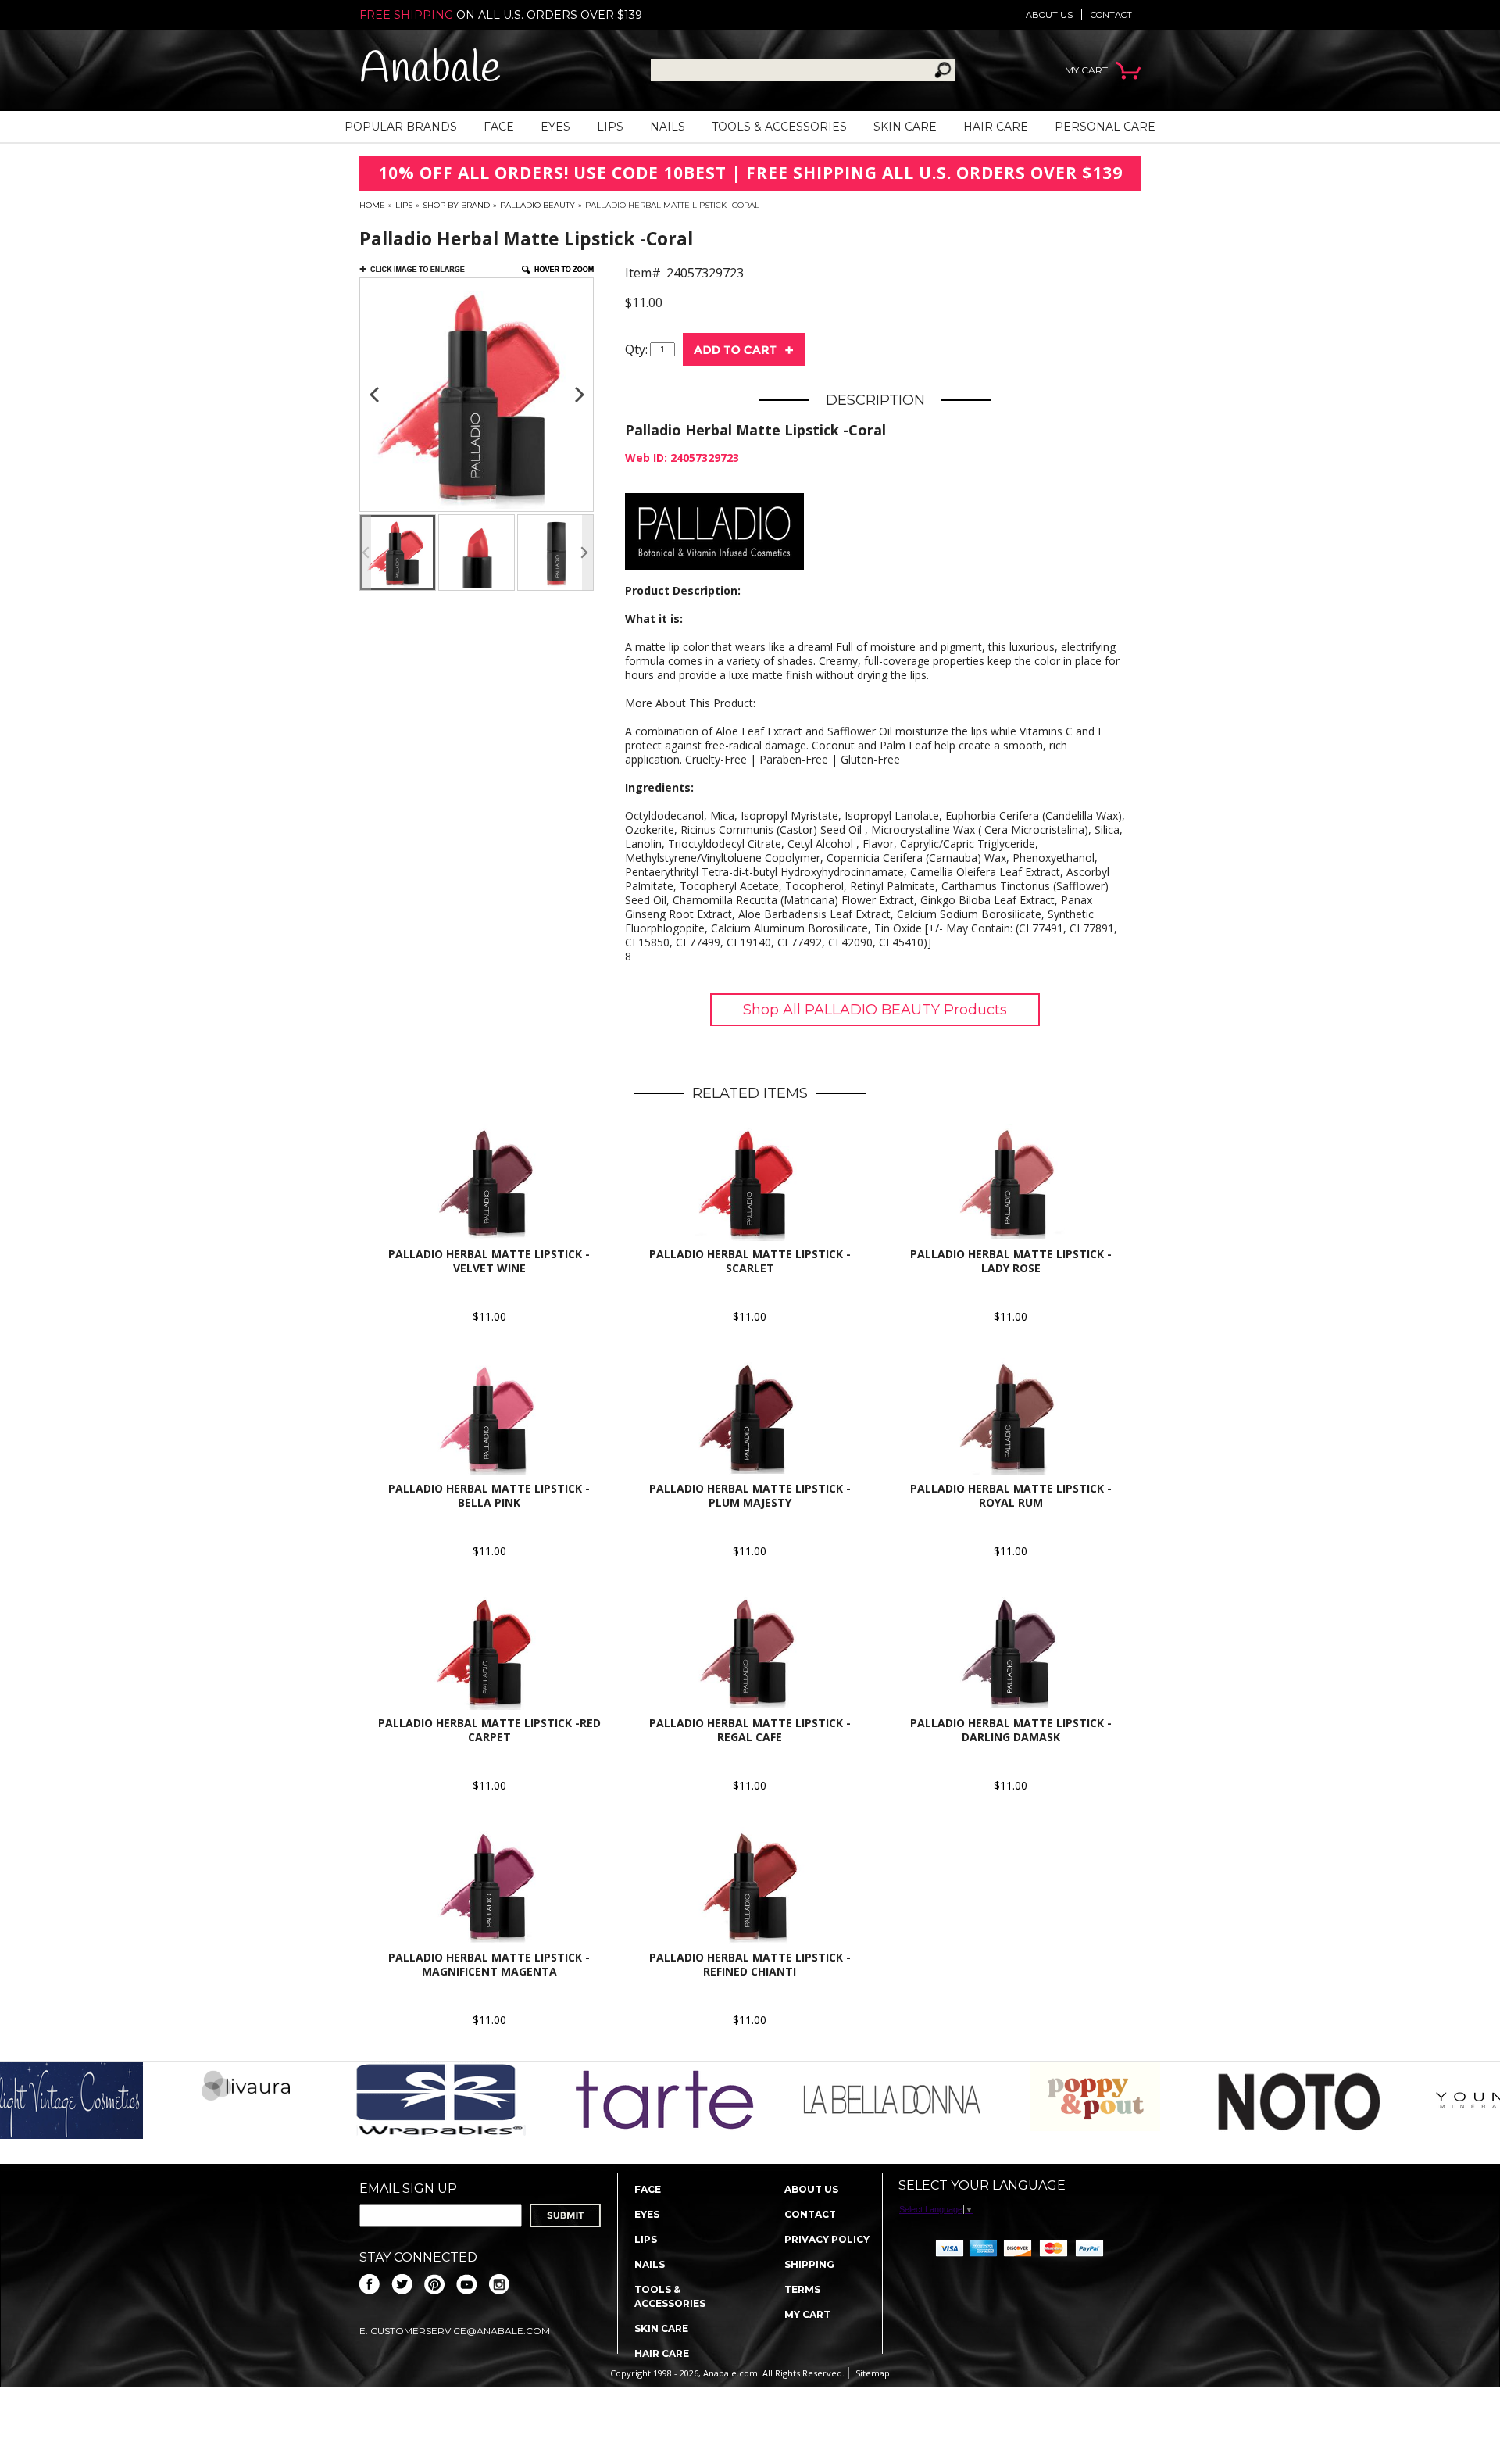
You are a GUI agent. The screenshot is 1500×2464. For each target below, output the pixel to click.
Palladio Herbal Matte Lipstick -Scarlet (750, 1261)
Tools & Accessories (779, 127)
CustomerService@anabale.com (460, 2331)
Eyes (555, 127)
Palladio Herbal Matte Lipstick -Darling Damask (1011, 1730)
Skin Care (905, 127)
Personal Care (1105, 127)
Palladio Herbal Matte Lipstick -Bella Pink (489, 1495)
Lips (610, 127)
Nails (668, 127)
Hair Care (996, 127)
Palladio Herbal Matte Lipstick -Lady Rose (1011, 1261)
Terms (802, 2289)
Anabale (430, 70)
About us (1049, 15)
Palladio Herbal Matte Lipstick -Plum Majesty (750, 1495)
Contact (1111, 15)
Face (499, 127)
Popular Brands (401, 127)
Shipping (809, 2264)
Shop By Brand (456, 205)
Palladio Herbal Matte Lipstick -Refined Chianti (750, 1964)
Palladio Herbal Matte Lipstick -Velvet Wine (489, 1261)
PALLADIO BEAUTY (537, 205)
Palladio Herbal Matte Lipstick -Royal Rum (1011, 1495)
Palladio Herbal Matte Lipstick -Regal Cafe (750, 1730)
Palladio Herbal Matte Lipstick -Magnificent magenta (489, 1964)
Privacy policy (827, 2239)
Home (372, 205)
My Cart (807, 2314)
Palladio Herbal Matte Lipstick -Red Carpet (489, 1730)
